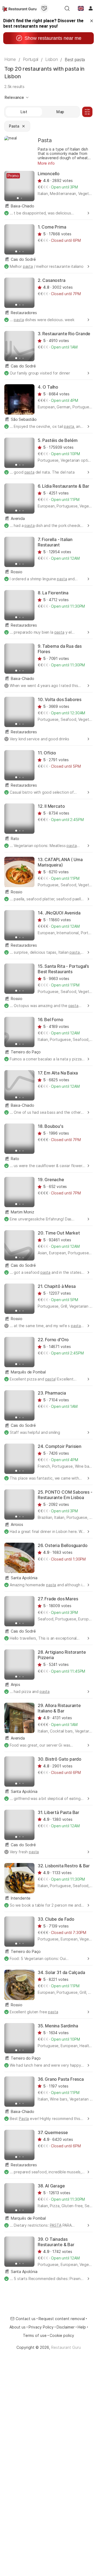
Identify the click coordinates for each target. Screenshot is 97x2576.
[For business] (44, 8)
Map (60, 112)
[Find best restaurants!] (19, 8)
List (24, 112)
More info (46, 163)
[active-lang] (81, 8)
